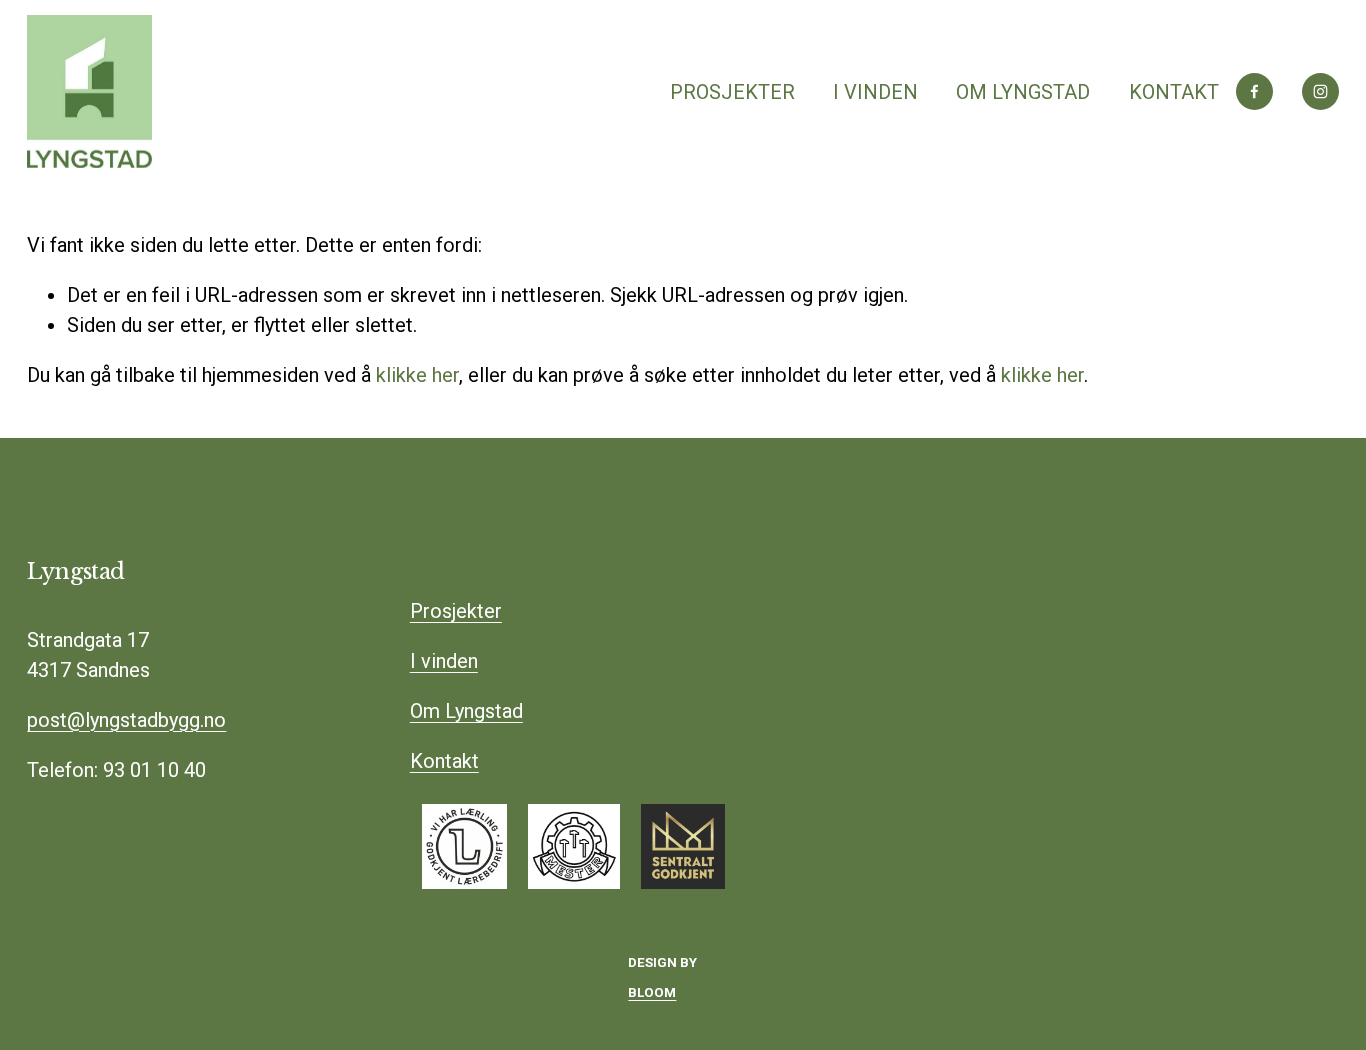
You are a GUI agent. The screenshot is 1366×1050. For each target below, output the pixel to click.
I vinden (444, 661)
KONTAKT (1174, 92)
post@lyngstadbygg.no (126, 720)
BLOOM (652, 992)
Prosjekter (456, 611)
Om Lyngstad (466, 711)
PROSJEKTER (732, 92)
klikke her (417, 375)
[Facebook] (1254, 91)
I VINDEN (875, 92)
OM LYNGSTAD (1023, 92)
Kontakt (444, 761)
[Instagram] (1320, 91)
